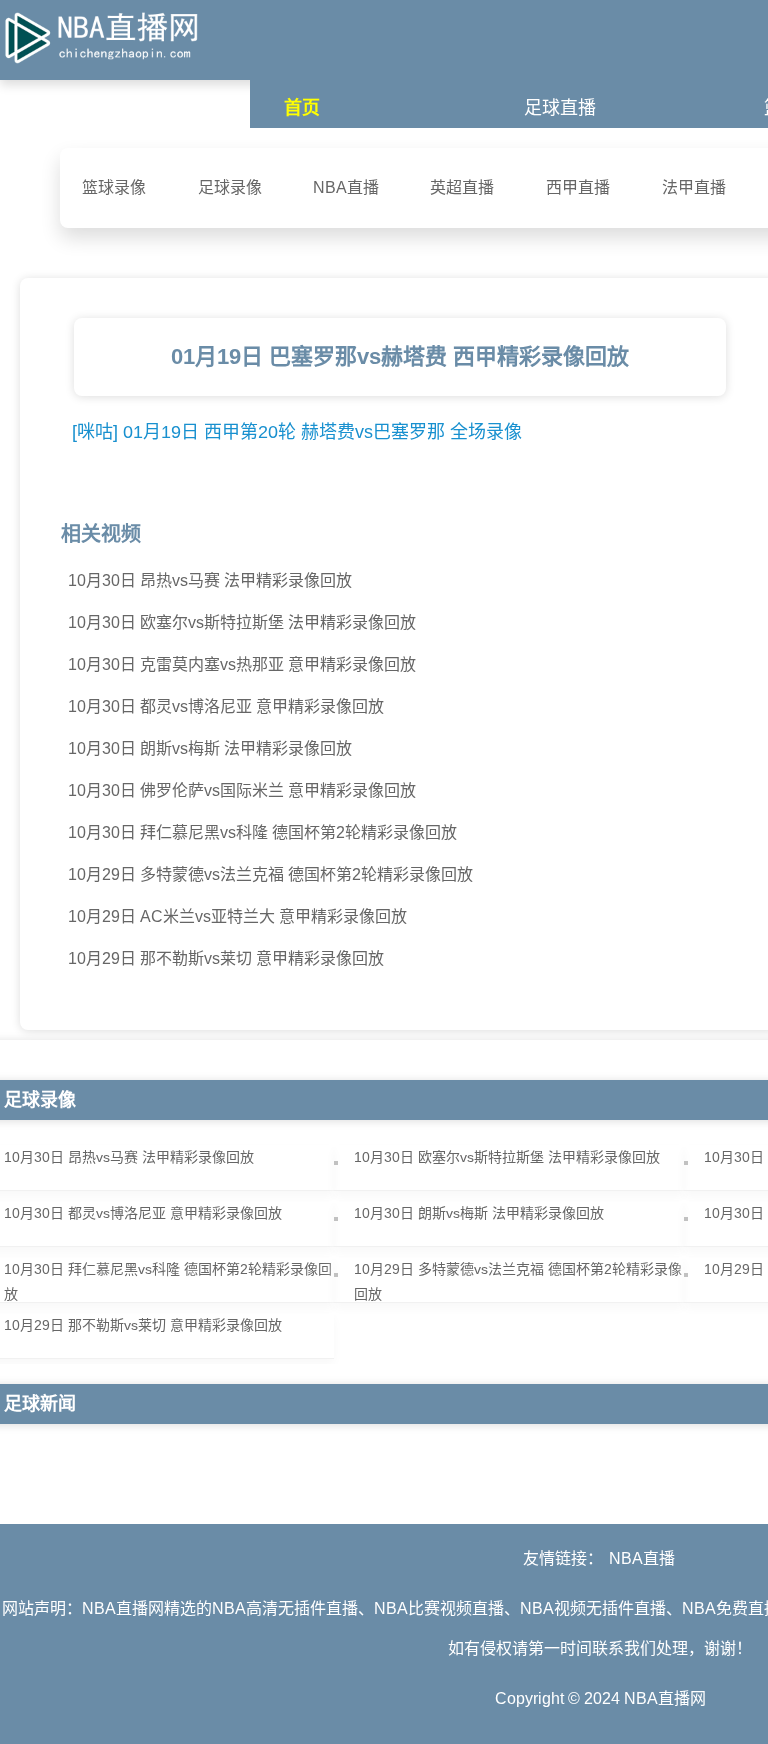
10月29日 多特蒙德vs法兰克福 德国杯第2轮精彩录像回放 (270, 874)
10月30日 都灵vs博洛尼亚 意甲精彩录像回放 (226, 706)
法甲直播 (694, 187)
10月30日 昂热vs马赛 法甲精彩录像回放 (210, 580)
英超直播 (462, 187)
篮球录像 (114, 187)
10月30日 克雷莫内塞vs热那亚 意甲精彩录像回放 (242, 664)
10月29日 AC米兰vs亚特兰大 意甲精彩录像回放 (237, 916)
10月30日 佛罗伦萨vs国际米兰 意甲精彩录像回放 (242, 790)
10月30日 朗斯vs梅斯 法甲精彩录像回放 (210, 748)
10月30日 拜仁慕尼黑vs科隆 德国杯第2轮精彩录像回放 (262, 832)
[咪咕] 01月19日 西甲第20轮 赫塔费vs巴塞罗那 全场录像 (297, 432)
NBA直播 (346, 187)
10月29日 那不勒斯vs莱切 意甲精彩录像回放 (226, 958)
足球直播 (560, 108)
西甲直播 (578, 187)
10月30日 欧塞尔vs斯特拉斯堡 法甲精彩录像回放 (242, 622)
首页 (302, 108)
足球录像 (230, 187)
